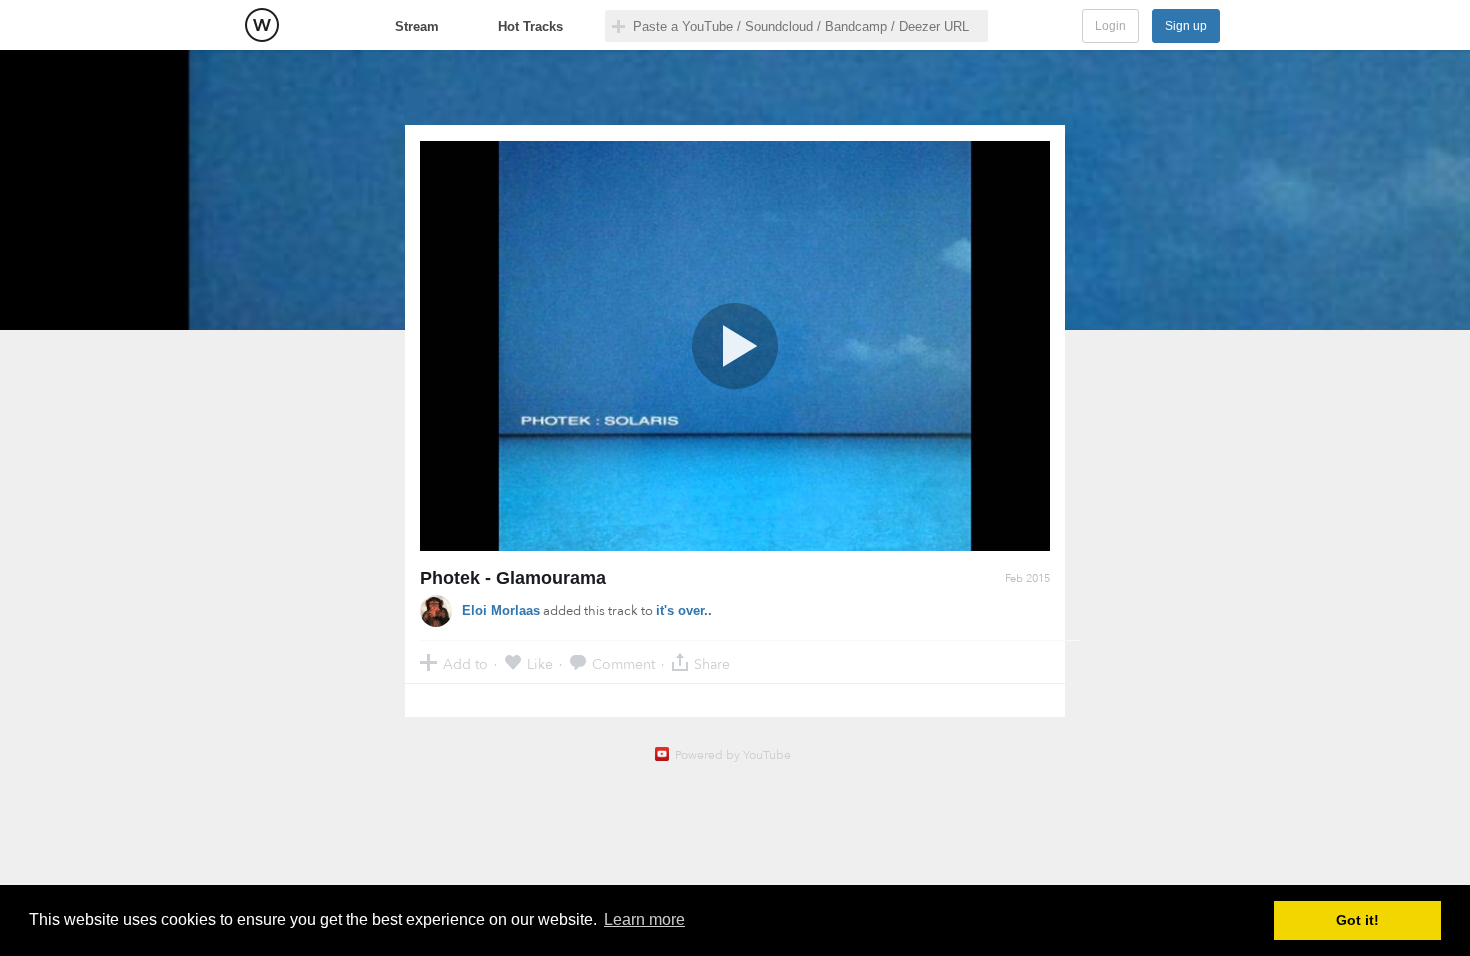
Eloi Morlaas (501, 610)
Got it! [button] (1357, 920)
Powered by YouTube (733, 755)
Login (1110, 26)
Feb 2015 (1027, 578)
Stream (417, 26)
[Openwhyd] (262, 25)
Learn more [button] (644, 919)
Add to (465, 663)
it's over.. (684, 610)
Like (540, 663)
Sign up (1186, 26)
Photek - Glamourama (513, 578)
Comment (623, 663)
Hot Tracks (530, 26)
